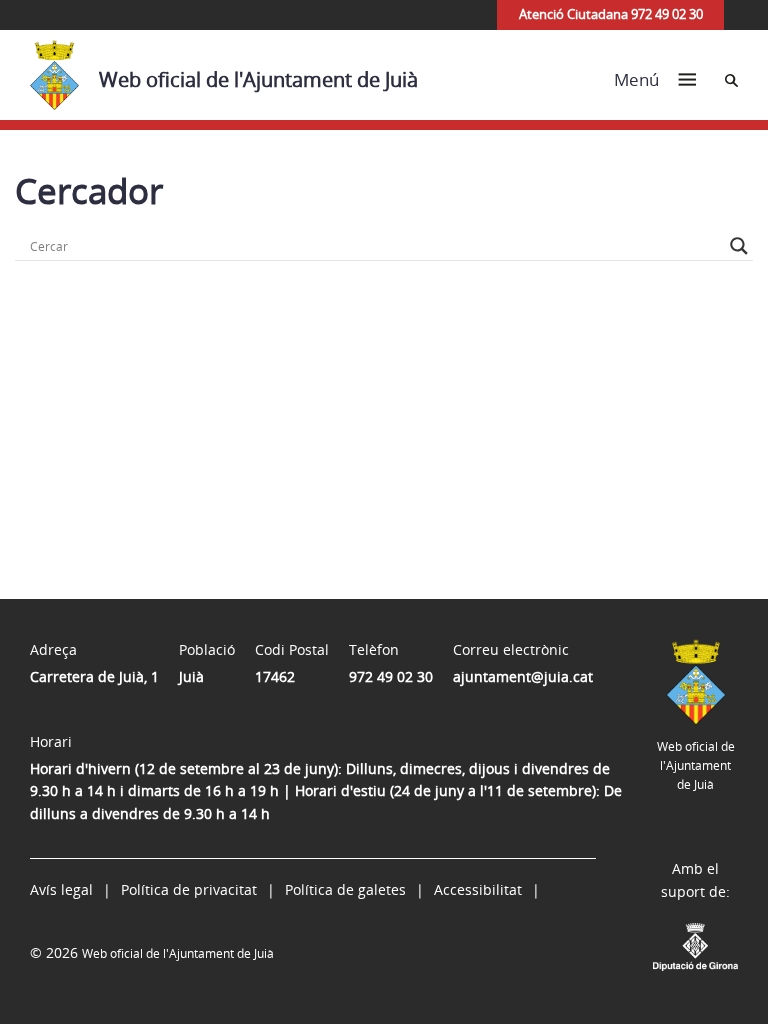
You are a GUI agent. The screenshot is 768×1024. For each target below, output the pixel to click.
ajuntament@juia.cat (523, 676)
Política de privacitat (189, 889)
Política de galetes (345, 889)
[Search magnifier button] (739, 246)
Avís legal (61, 889)
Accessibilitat (478, 889)
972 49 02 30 (391, 676)
